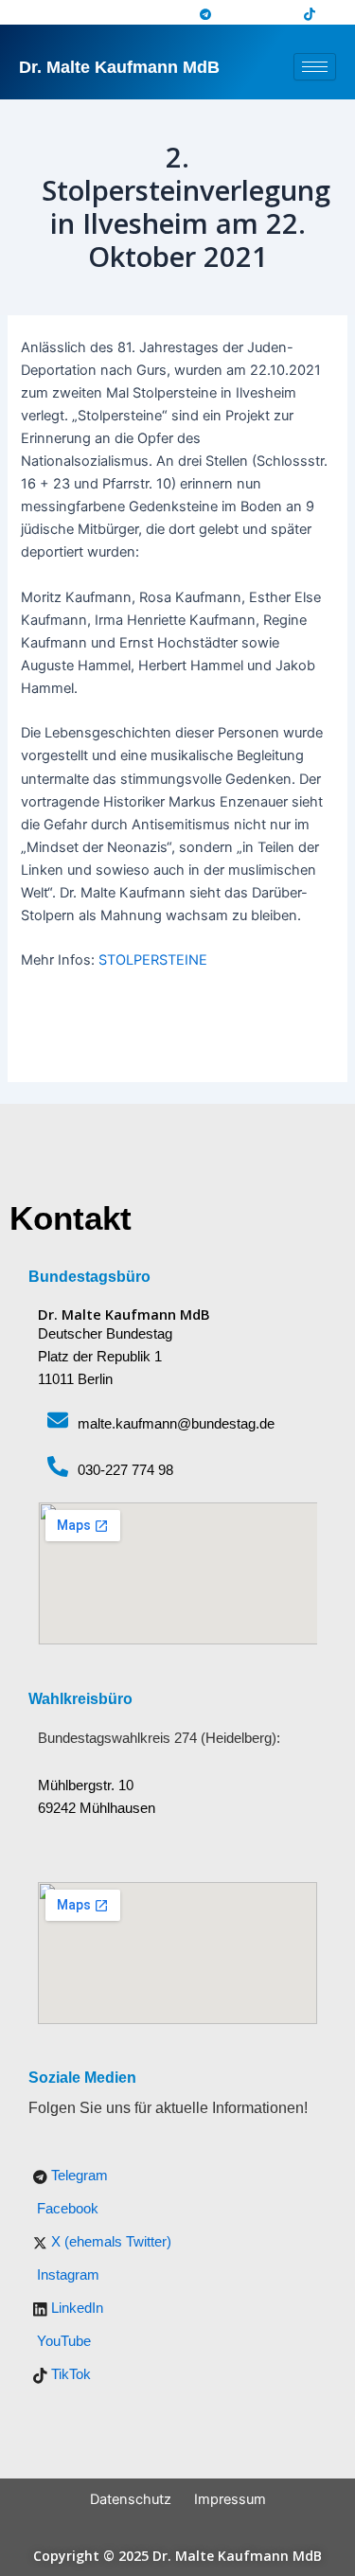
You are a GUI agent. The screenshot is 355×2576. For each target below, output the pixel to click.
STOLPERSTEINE (153, 960)
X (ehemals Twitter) (109, 2242)
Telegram (78, 2176)
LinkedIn (75, 2308)
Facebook (66, 2209)
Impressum (230, 2499)
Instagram (66, 2275)
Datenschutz (131, 2499)
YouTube (62, 2341)
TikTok (69, 2374)
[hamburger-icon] (315, 67)
